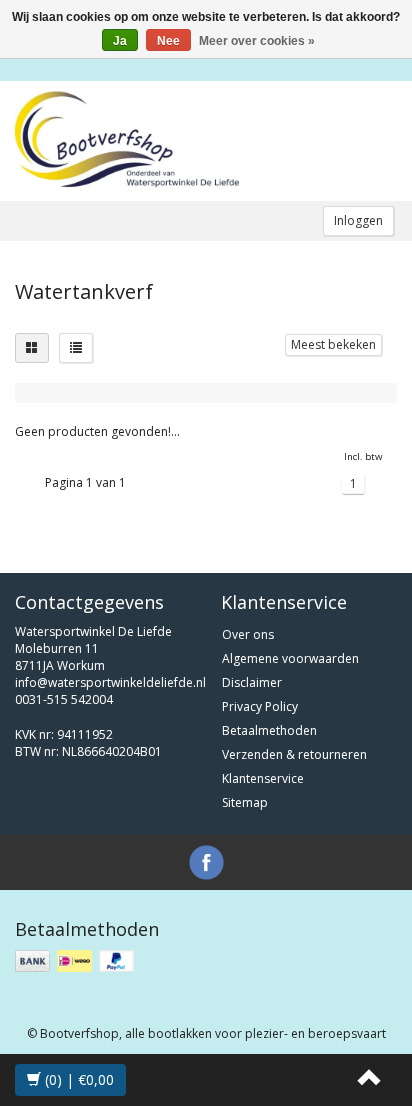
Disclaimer (252, 682)
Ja (120, 41)
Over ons (248, 634)
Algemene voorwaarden (290, 658)
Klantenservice (263, 778)
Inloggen (358, 220)
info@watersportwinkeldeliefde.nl (110, 682)
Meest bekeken (333, 344)
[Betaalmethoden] (76, 961)
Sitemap (245, 802)
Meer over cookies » (257, 41)
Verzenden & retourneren (294, 754)
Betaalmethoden (269, 730)
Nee (168, 41)
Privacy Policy (260, 706)
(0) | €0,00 (77, 1079)
